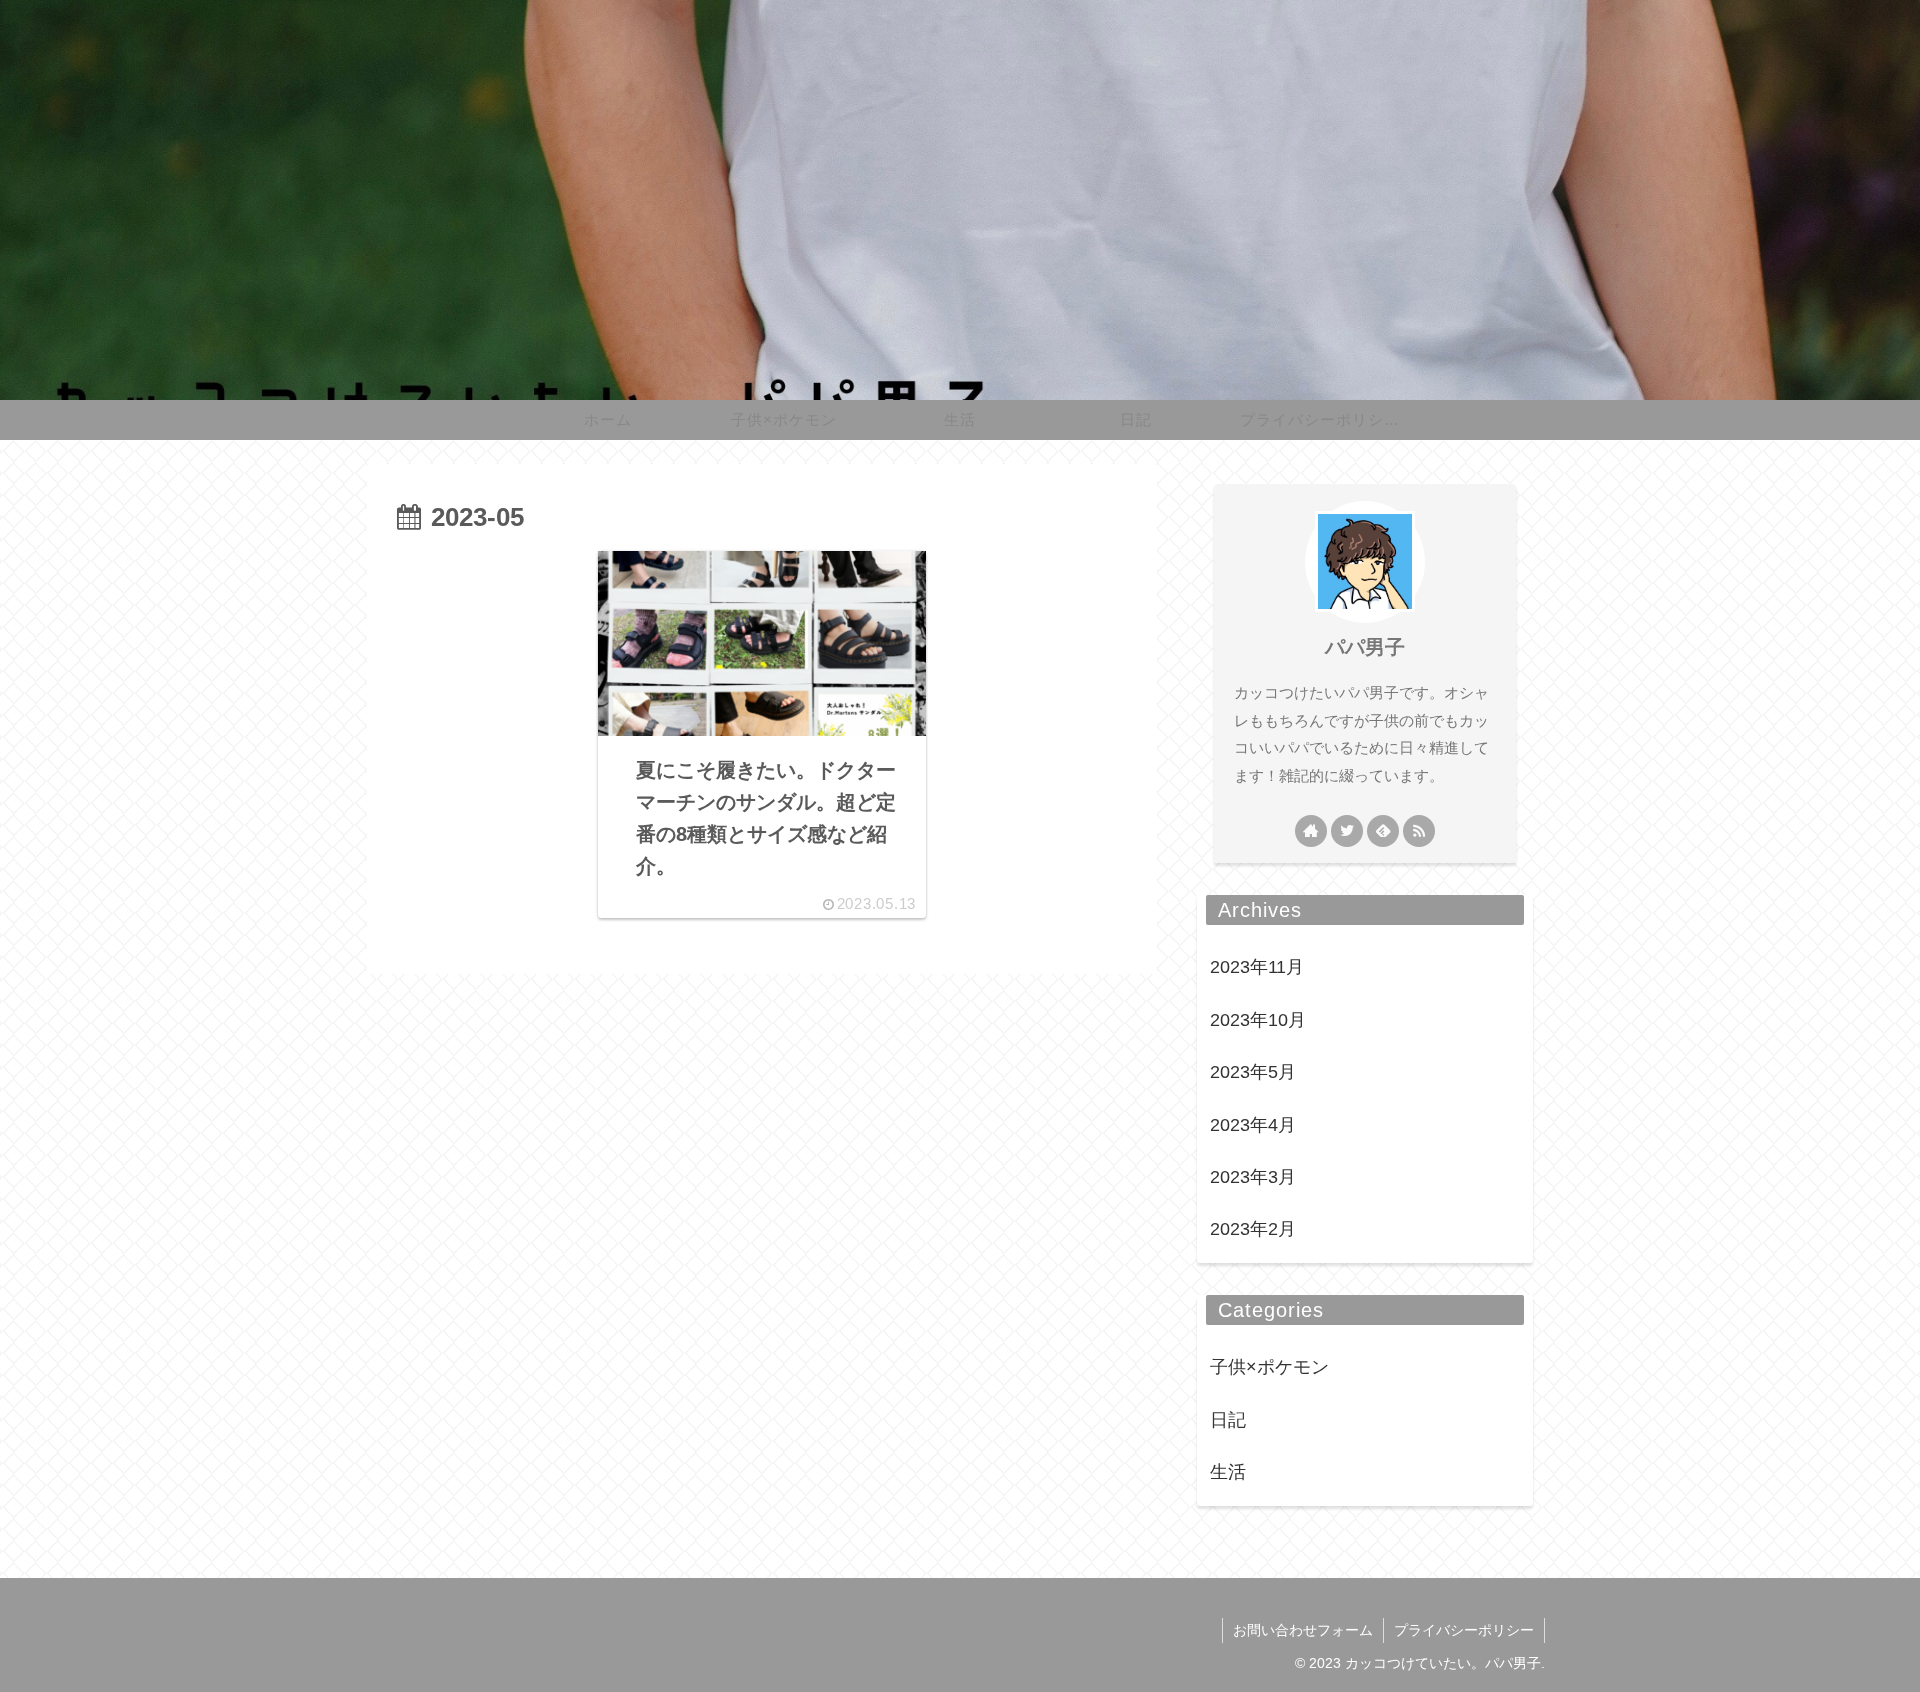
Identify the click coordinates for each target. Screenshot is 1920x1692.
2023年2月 (1253, 1229)
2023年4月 (1253, 1125)
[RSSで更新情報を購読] (1419, 831)
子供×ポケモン (1269, 1367)
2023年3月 (1253, 1177)
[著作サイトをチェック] (1311, 831)
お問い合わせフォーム (1303, 1630)
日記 (1228, 1420)
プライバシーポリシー (1464, 1630)
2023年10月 (1258, 1020)
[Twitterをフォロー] (1347, 831)
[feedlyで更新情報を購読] (1383, 831)
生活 (1228, 1472)
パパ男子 (1365, 647)
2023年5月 (1253, 1072)
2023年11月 (1257, 967)
